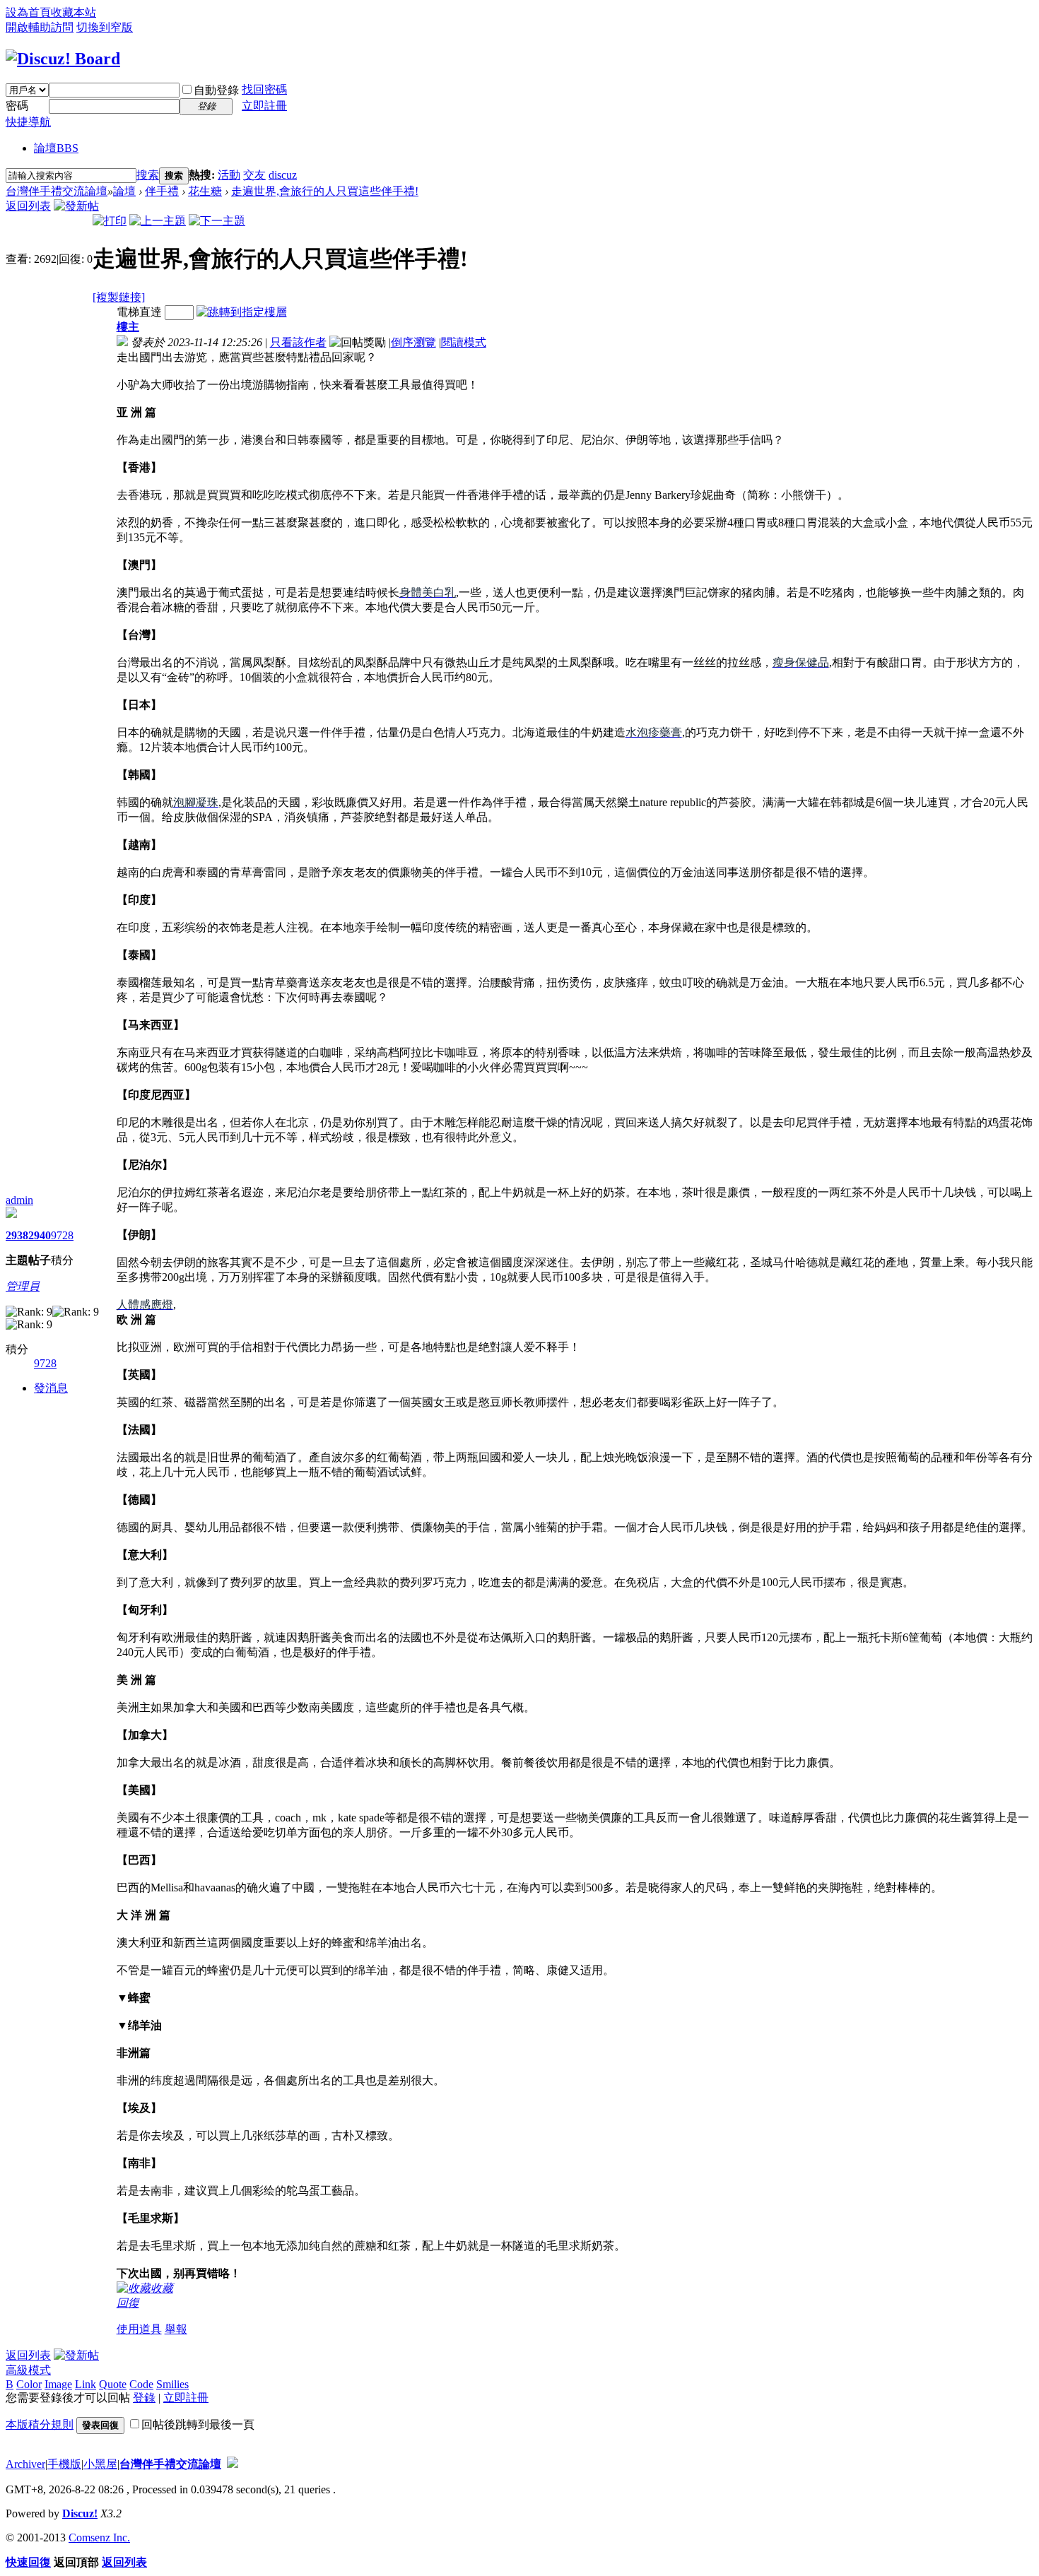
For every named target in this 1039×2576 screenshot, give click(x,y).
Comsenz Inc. (99, 2537)
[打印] (110, 221)
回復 (128, 2303)
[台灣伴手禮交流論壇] (63, 59)
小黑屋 (100, 2464)
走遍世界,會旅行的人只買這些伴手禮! (325, 191)
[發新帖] (76, 206)
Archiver (25, 2464)
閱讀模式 (464, 342)
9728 (62, 1235)
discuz (283, 175)
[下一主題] (217, 221)
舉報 (176, 2329)
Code (141, 2384)
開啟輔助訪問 (40, 27)
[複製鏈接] (119, 297)
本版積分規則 (40, 2424)
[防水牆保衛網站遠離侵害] (233, 2464)
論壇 (56, 148)
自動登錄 (216, 90)
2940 (40, 1235)
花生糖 (205, 191)
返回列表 (28, 206)
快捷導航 (28, 122)
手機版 (64, 2464)
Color (29, 2384)
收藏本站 (74, 12)
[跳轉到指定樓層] (242, 312)
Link (86, 2384)
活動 (229, 175)
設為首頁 (28, 12)
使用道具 (139, 2329)
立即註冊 (264, 106)
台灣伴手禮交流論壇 (57, 191)
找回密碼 (264, 89)
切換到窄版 (105, 27)
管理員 (23, 1286)
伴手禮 (162, 191)
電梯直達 (139, 312)
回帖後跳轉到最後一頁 (198, 2424)
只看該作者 (298, 342)
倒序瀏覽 (413, 342)
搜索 (148, 175)
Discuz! (80, 2513)
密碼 (17, 106)
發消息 (51, 1388)
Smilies (172, 2384)
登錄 (144, 2398)
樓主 (128, 327)
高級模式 (28, 2370)
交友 (254, 175)
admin (19, 1200)
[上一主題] (158, 221)
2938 (17, 1235)
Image (58, 2384)
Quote (113, 2384)
